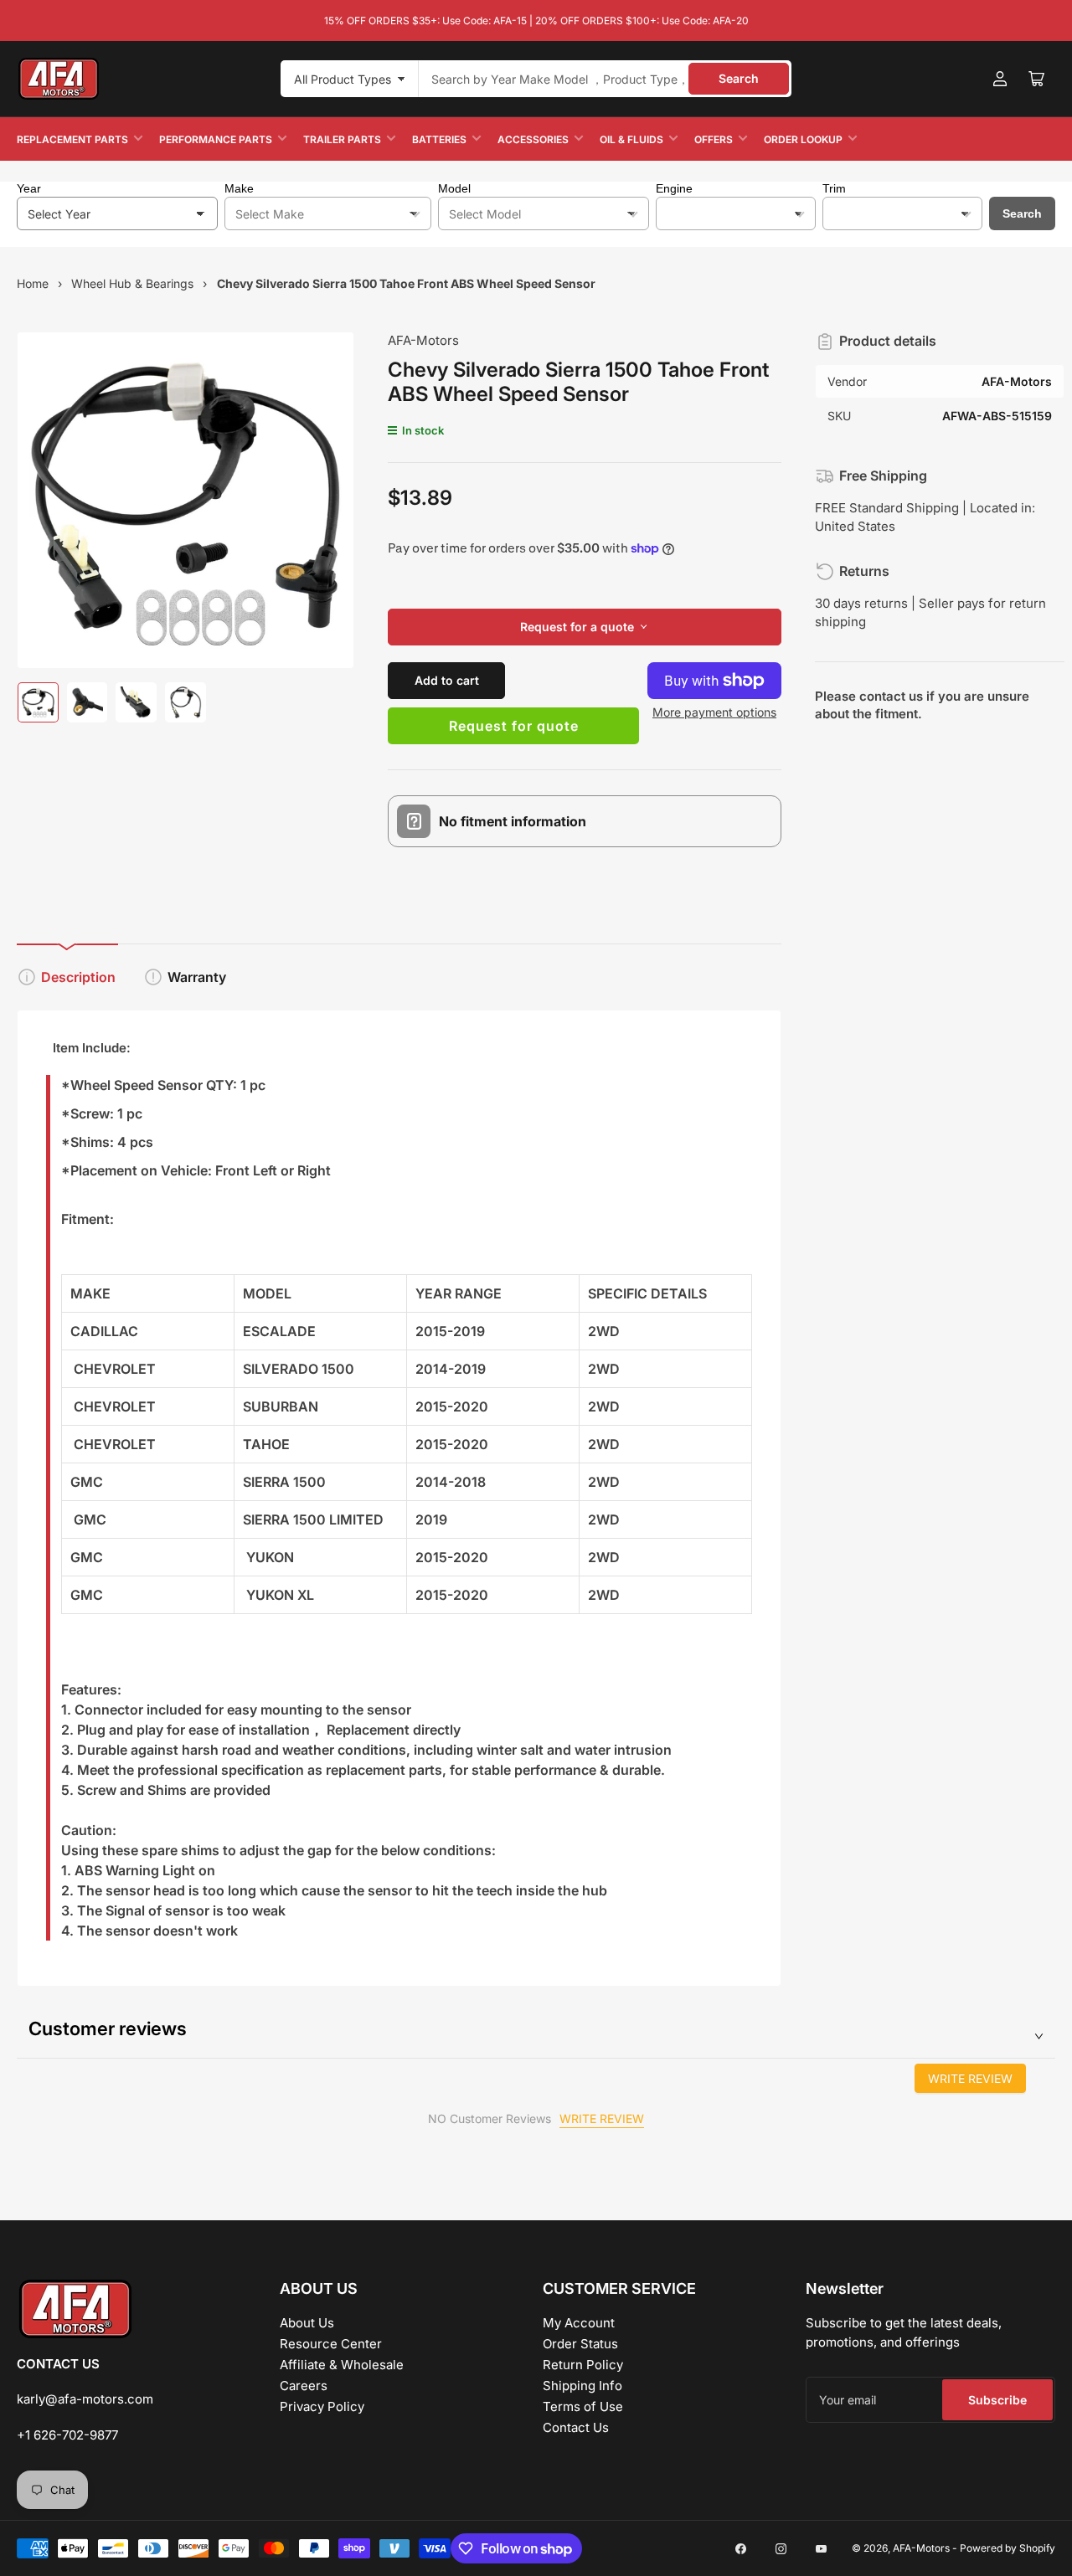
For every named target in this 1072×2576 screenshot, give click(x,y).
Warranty (197, 977)
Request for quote (514, 726)
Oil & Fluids (631, 139)
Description (78, 977)
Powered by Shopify (1008, 2548)
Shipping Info (582, 2386)
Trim (834, 188)
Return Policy (583, 2365)
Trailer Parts (342, 139)
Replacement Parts (72, 139)
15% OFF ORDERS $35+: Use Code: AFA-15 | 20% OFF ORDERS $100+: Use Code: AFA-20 (536, 21)
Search (739, 78)
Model (454, 188)
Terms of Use (583, 2406)
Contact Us (576, 2427)
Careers (304, 2386)
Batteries (439, 139)
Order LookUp (803, 139)
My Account (579, 2323)
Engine (674, 188)
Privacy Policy (322, 2406)
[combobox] (605, 79)
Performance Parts (216, 139)
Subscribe (997, 2400)
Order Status (580, 2344)
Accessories (533, 139)
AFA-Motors (423, 340)
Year (29, 188)
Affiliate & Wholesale (342, 2365)
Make (239, 188)
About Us (307, 2323)
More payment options (714, 712)
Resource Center (331, 2344)
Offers (714, 139)
